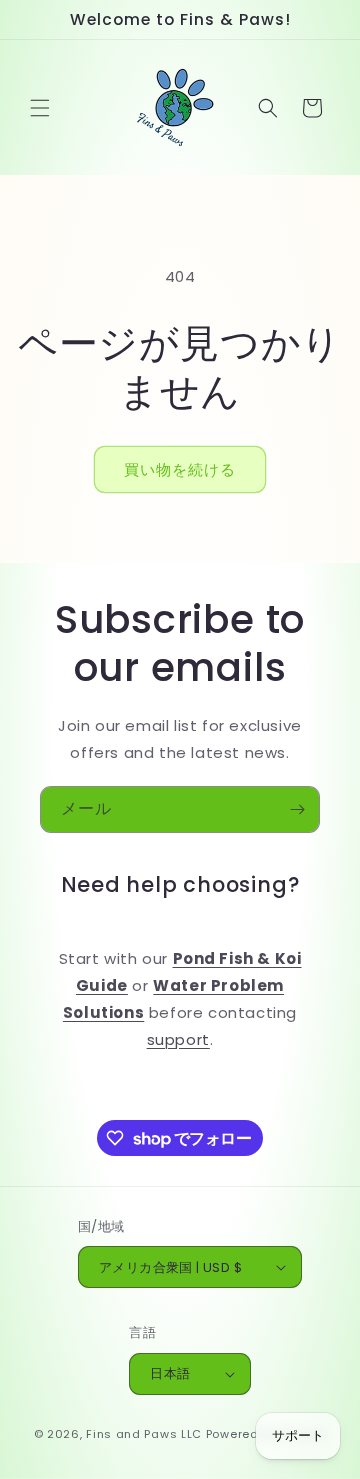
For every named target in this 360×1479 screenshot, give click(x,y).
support (178, 1039)
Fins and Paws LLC (144, 1434)
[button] (40, 108)
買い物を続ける (180, 469)
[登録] (297, 809)
